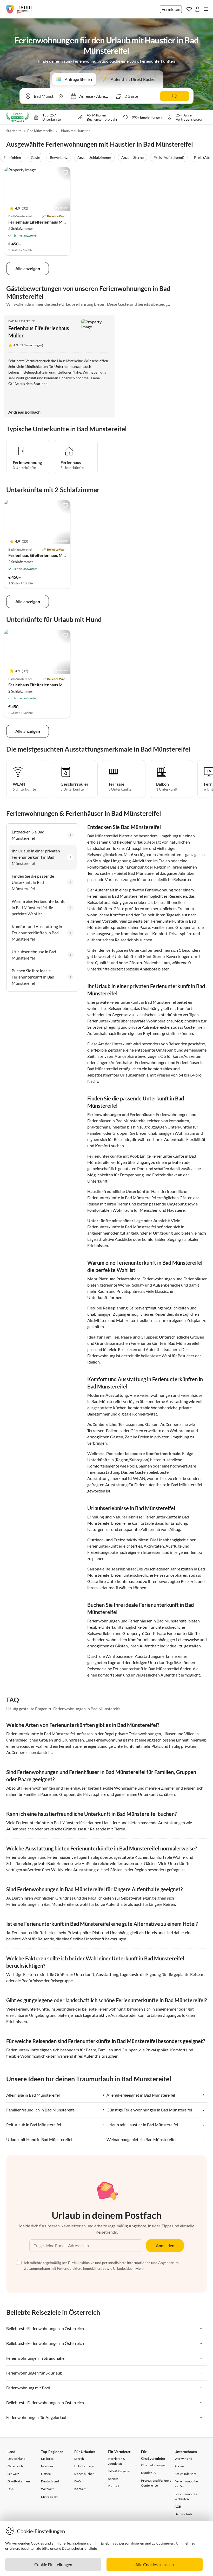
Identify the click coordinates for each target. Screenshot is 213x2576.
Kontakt (80, 2489)
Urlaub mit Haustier (75, 131)
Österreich (15, 2466)
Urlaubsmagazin (86, 2466)
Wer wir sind (183, 2459)
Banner (113, 2479)
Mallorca (47, 2459)
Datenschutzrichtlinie (79, 2548)
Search (79, 2459)
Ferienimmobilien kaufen (187, 2484)
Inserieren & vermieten (116, 2461)
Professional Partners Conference (156, 2483)
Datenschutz (184, 2514)
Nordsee (47, 2466)
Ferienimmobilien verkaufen (187, 2496)
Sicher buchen (84, 2474)
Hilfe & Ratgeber (119, 2471)
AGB (178, 2506)
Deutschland (16, 2459)
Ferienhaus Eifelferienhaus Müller (40, 222)
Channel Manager (154, 2465)
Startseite (14, 131)
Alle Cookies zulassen (155, 2564)
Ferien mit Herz (185, 2474)
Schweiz (13, 2474)
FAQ (78, 2481)
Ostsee (46, 2474)
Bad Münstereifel (40, 131)
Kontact (113, 2486)
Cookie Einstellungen (53, 2564)
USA (11, 2489)
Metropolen (49, 2497)
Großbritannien (19, 2481)
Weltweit (47, 2489)
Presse (179, 2466)
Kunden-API (150, 2473)
